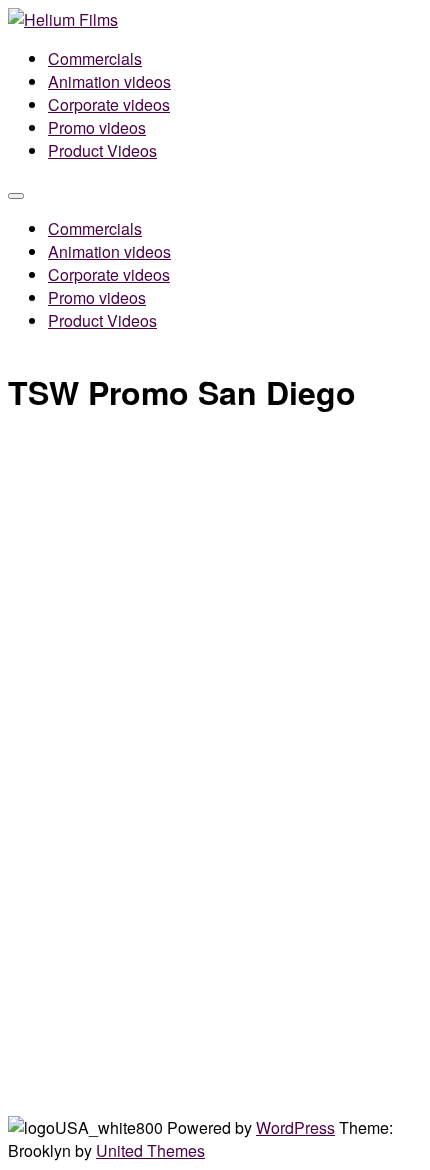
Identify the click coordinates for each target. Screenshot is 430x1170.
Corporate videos (109, 104)
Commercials (95, 58)
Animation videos (109, 81)
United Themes (150, 1150)
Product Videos (102, 150)
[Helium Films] (63, 19)
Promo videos (97, 127)
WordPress (295, 1127)
